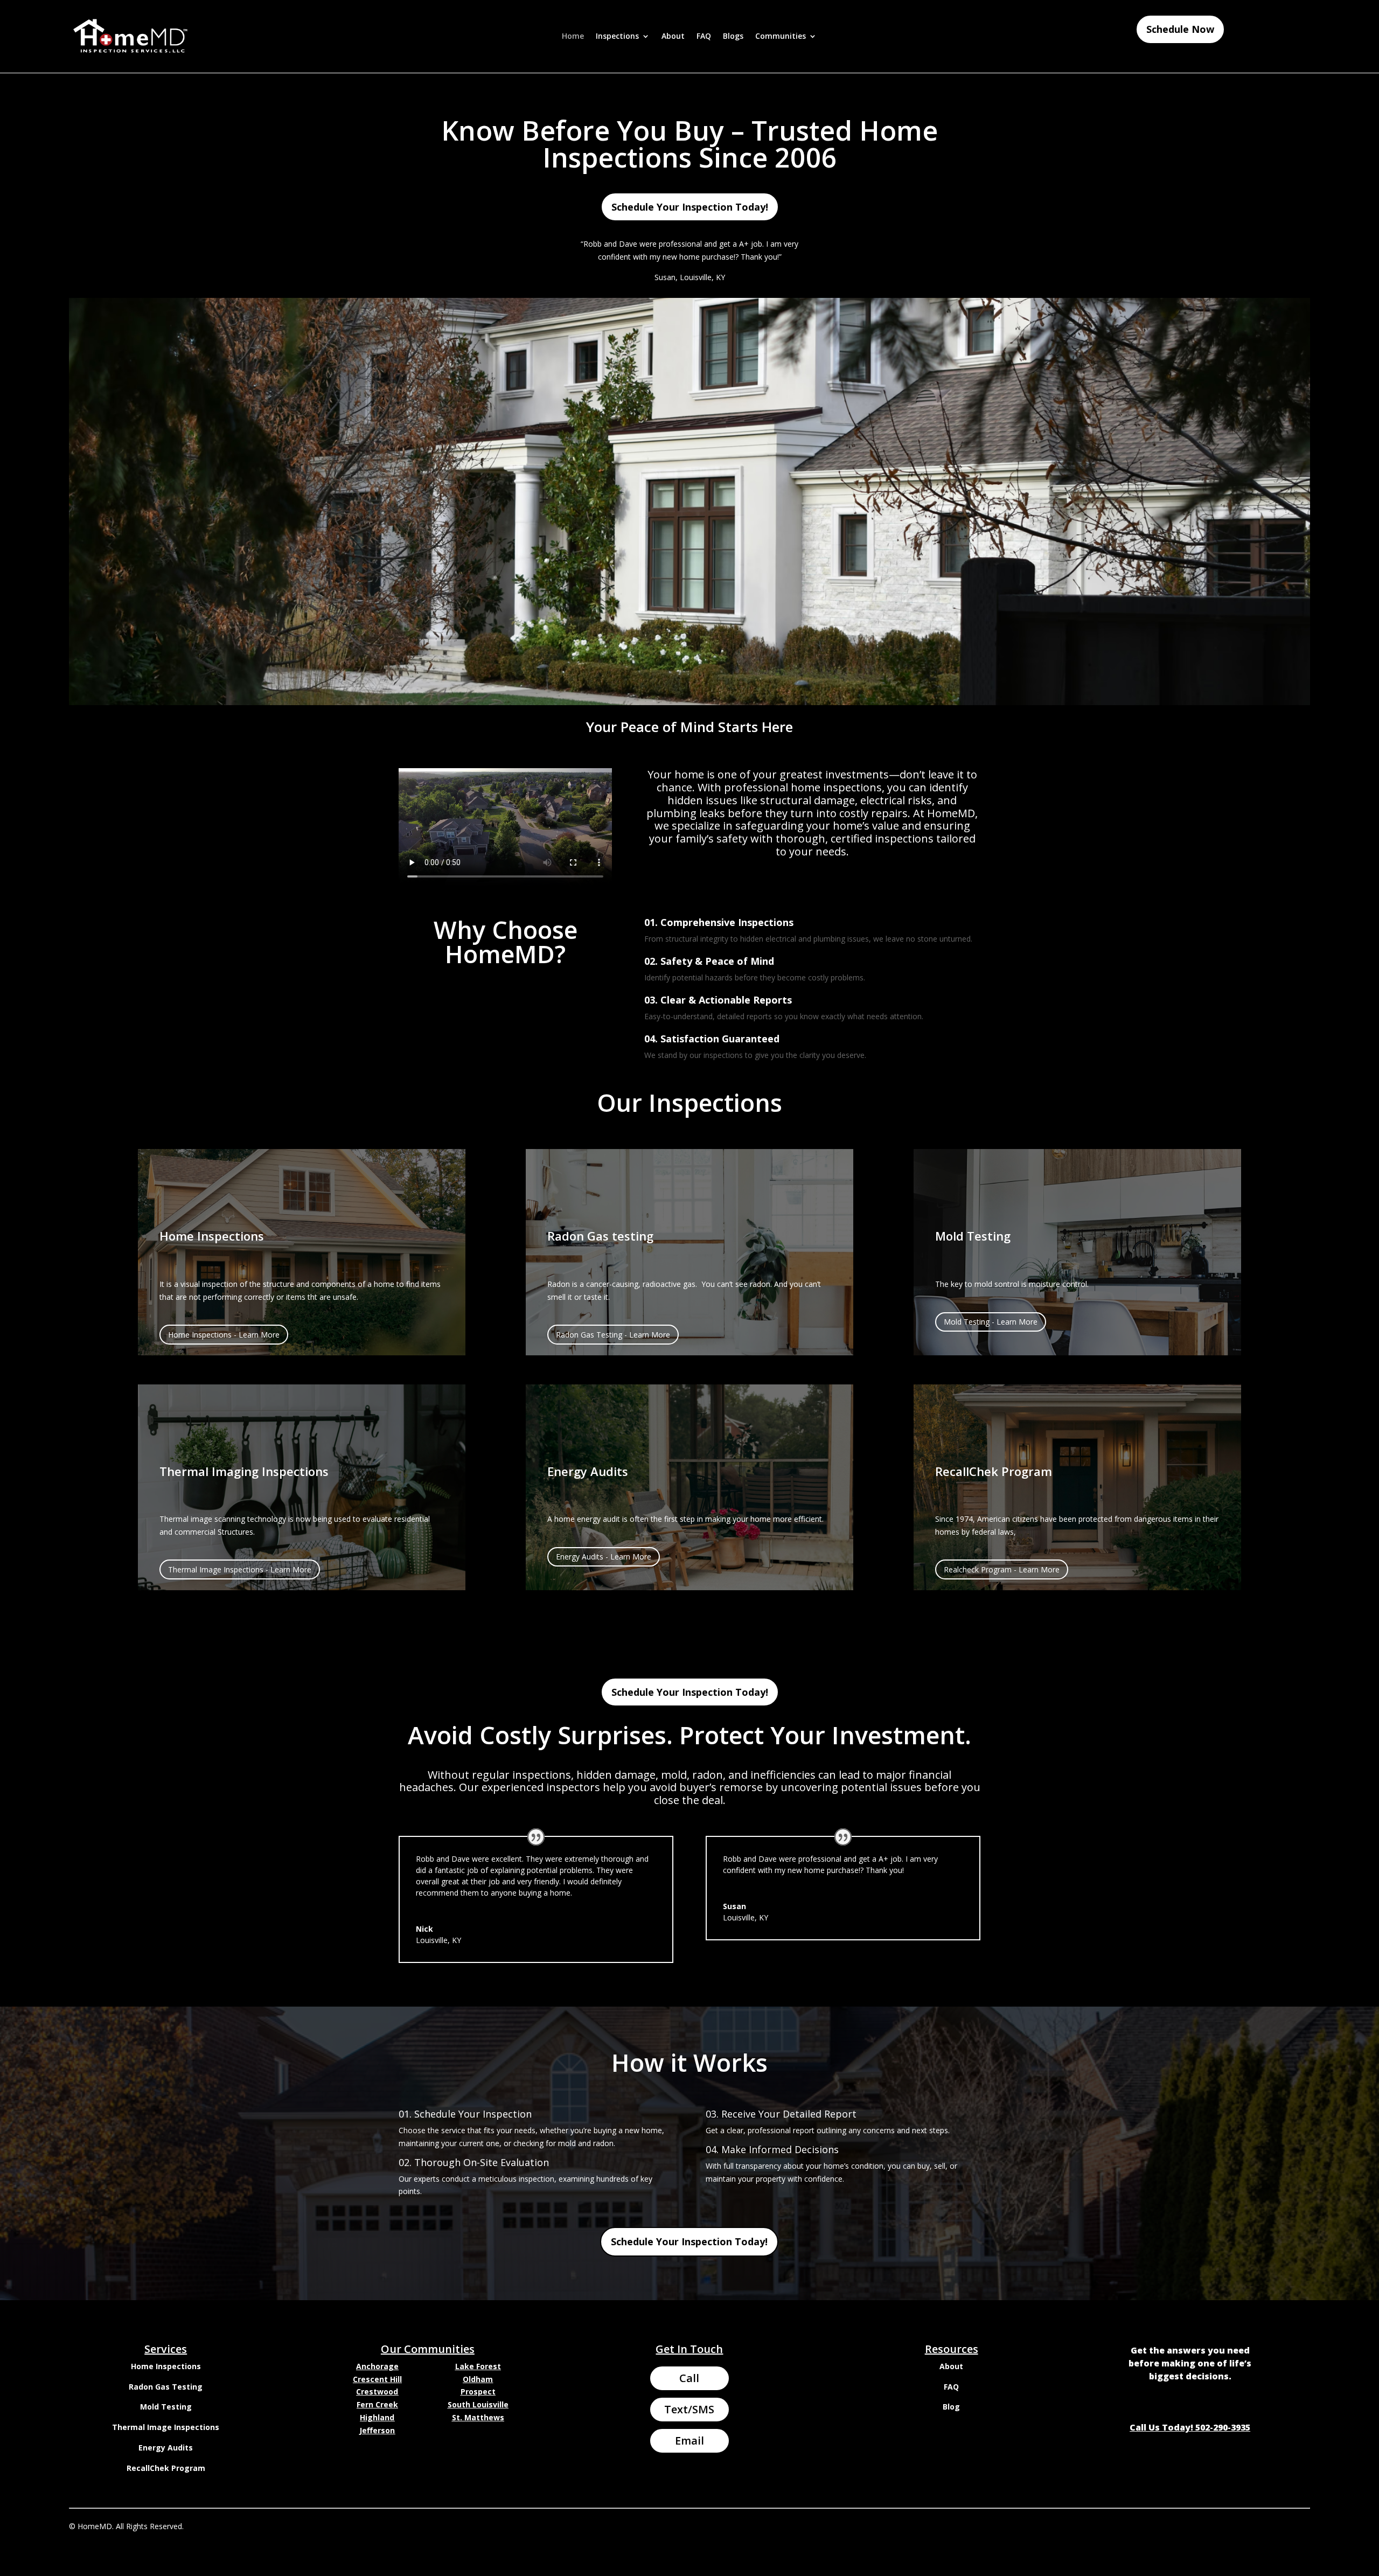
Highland (377, 2417)
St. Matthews (478, 2417)
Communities (781, 37)
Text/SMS (689, 2409)
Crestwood (377, 2391)
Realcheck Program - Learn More (1002, 1569)
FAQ (704, 37)
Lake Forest (478, 2366)
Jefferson (377, 2430)
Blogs (733, 37)
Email (689, 2441)
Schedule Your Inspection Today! (690, 207)
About (673, 37)
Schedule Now (1180, 29)
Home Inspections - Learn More (224, 1335)
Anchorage (377, 2366)
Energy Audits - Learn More (604, 1557)
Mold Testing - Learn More (991, 1322)
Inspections (617, 37)
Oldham (478, 2379)
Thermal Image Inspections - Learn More (240, 1569)
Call (689, 2378)
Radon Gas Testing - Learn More (613, 1335)
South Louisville (478, 2404)
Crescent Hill (377, 2379)
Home (573, 37)
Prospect (478, 2391)
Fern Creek (377, 2404)
